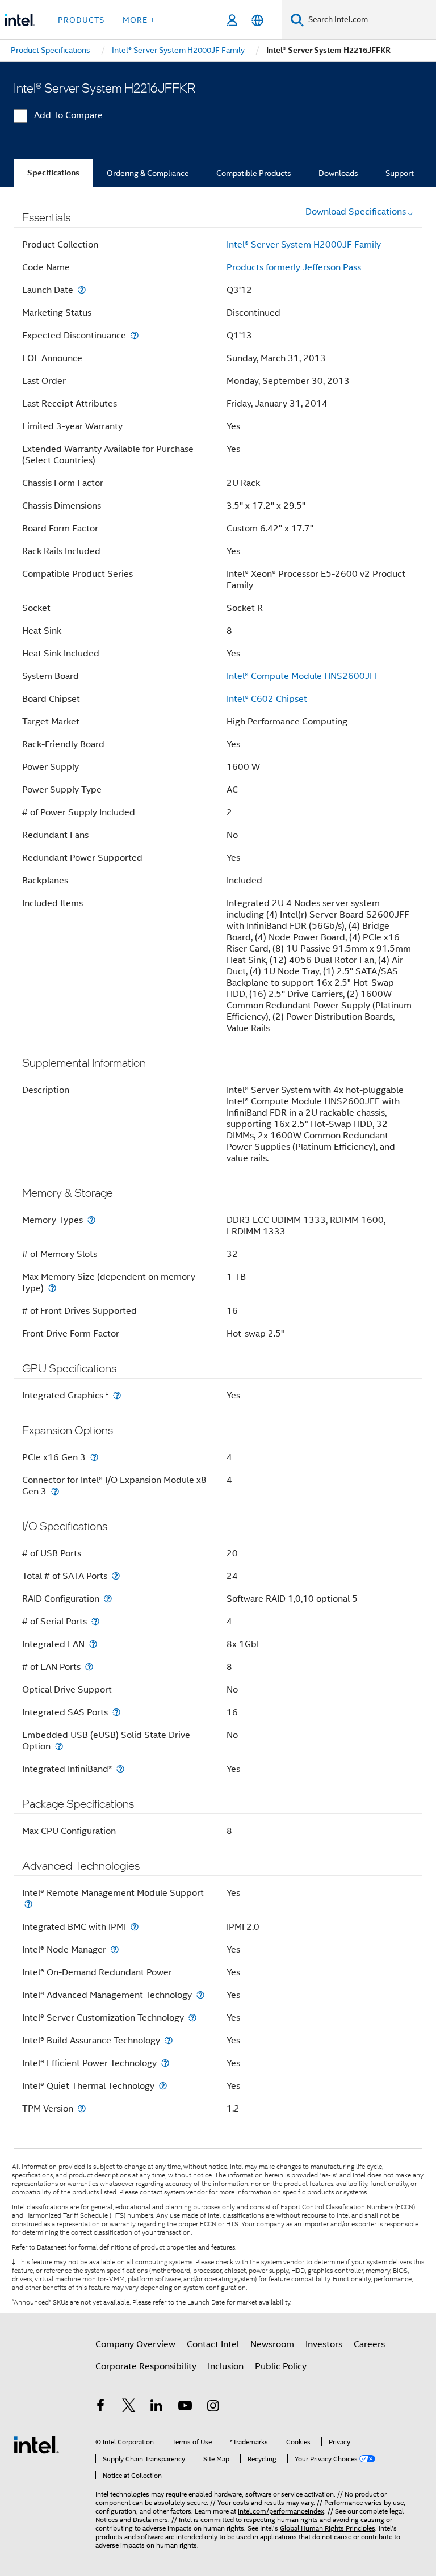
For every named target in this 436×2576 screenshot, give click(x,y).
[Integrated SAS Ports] (116, 1712)
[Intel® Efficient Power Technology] (165, 2063)
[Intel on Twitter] (129, 2407)
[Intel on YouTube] (185, 2407)
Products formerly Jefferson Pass (294, 267)
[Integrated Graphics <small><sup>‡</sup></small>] (117, 1395)
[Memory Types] (91, 1220)
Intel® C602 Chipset (267, 699)
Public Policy (281, 2366)
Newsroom (272, 2344)
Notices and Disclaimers (132, 2520)
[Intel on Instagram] (213, 2407)
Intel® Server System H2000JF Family (304, 245)
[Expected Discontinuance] (135, 335)
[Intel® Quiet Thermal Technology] (163, 2086)
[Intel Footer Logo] (36, 2444)
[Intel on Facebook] (100, 2407)
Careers (369, 2344)
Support (400, 173)
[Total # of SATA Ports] (116, 1576)
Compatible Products (254, 173)
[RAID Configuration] (108, 1599)
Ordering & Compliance (148, 173)
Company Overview (135, 2344)
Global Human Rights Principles (328, 2528)
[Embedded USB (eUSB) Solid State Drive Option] (59, 1746)
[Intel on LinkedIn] (157, 2407)
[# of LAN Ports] (89, 1667)
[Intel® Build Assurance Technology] (169, 2040)
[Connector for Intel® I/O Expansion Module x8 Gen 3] (55, 1491)
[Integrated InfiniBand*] (120, 1769)
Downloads (338, 173)
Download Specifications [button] (356, 212)
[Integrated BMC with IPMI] (135, 1927)
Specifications (53, 173)
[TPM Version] (82, 2108)
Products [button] (81, 20)
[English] (257, 20)
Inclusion (226, 2366)
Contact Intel (213, 2344)
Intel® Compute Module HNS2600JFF (303, 676)
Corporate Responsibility (146, 2366)
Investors (324, 2344)
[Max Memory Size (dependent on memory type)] (52, 1288)
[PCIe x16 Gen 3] (94, 1457)
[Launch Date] (82, 290)
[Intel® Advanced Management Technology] (200, 1995)
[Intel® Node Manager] (115, 1949)
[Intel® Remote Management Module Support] (28, 1904)
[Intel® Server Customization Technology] (192, 2018)
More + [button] (139, 20)
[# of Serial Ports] (95, 1621)
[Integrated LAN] (93, 1644)
